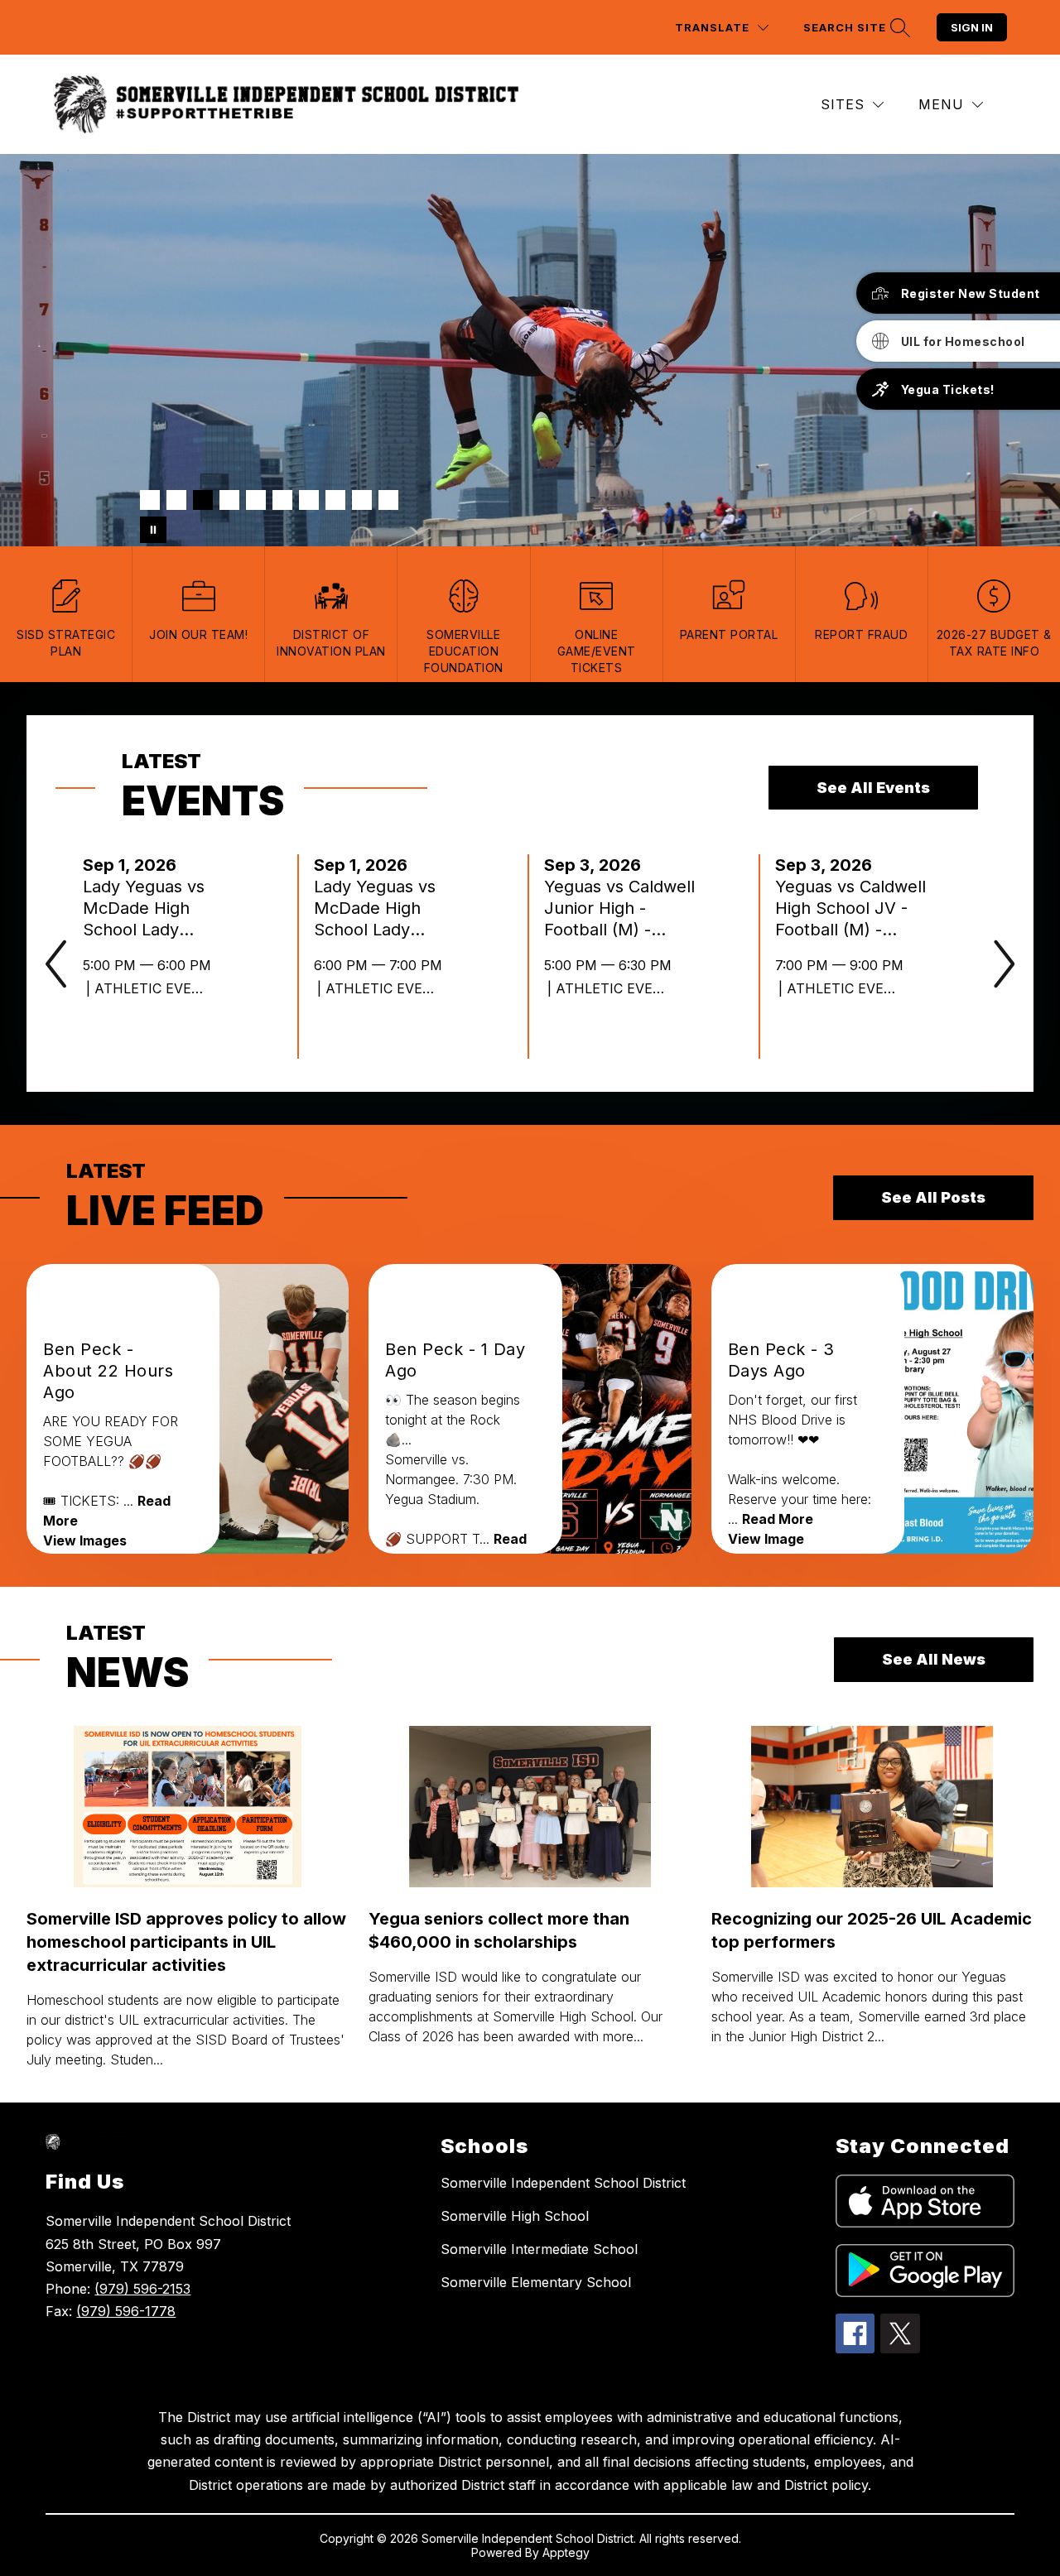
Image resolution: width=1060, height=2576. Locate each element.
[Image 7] (309, 500)
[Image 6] (282, 500)
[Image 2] (176, 500)
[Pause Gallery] (153, 530)
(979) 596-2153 (142, 2289)
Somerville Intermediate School (539, 2249)
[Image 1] (150, 500)
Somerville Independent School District (563, 2183)
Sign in (972, 27)
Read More (778, 1519)
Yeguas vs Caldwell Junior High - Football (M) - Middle (619, 908)
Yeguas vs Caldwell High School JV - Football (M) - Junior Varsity (850, 908)
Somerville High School (515, 2216)
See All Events (873, 788)
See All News (934, 1659)
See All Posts (933, 1197)
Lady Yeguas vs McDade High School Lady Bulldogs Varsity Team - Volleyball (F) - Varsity (382, 908)
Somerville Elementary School (536, 2282)
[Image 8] (335, 500)
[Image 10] (388, 500)
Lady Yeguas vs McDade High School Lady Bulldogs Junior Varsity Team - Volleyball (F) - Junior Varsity (144, 908)
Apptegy (566, 2552)
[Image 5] (256, 500)
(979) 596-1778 (126, 2311)
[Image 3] (203, 500)
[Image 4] (229, 500)
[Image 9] (362, 500)
